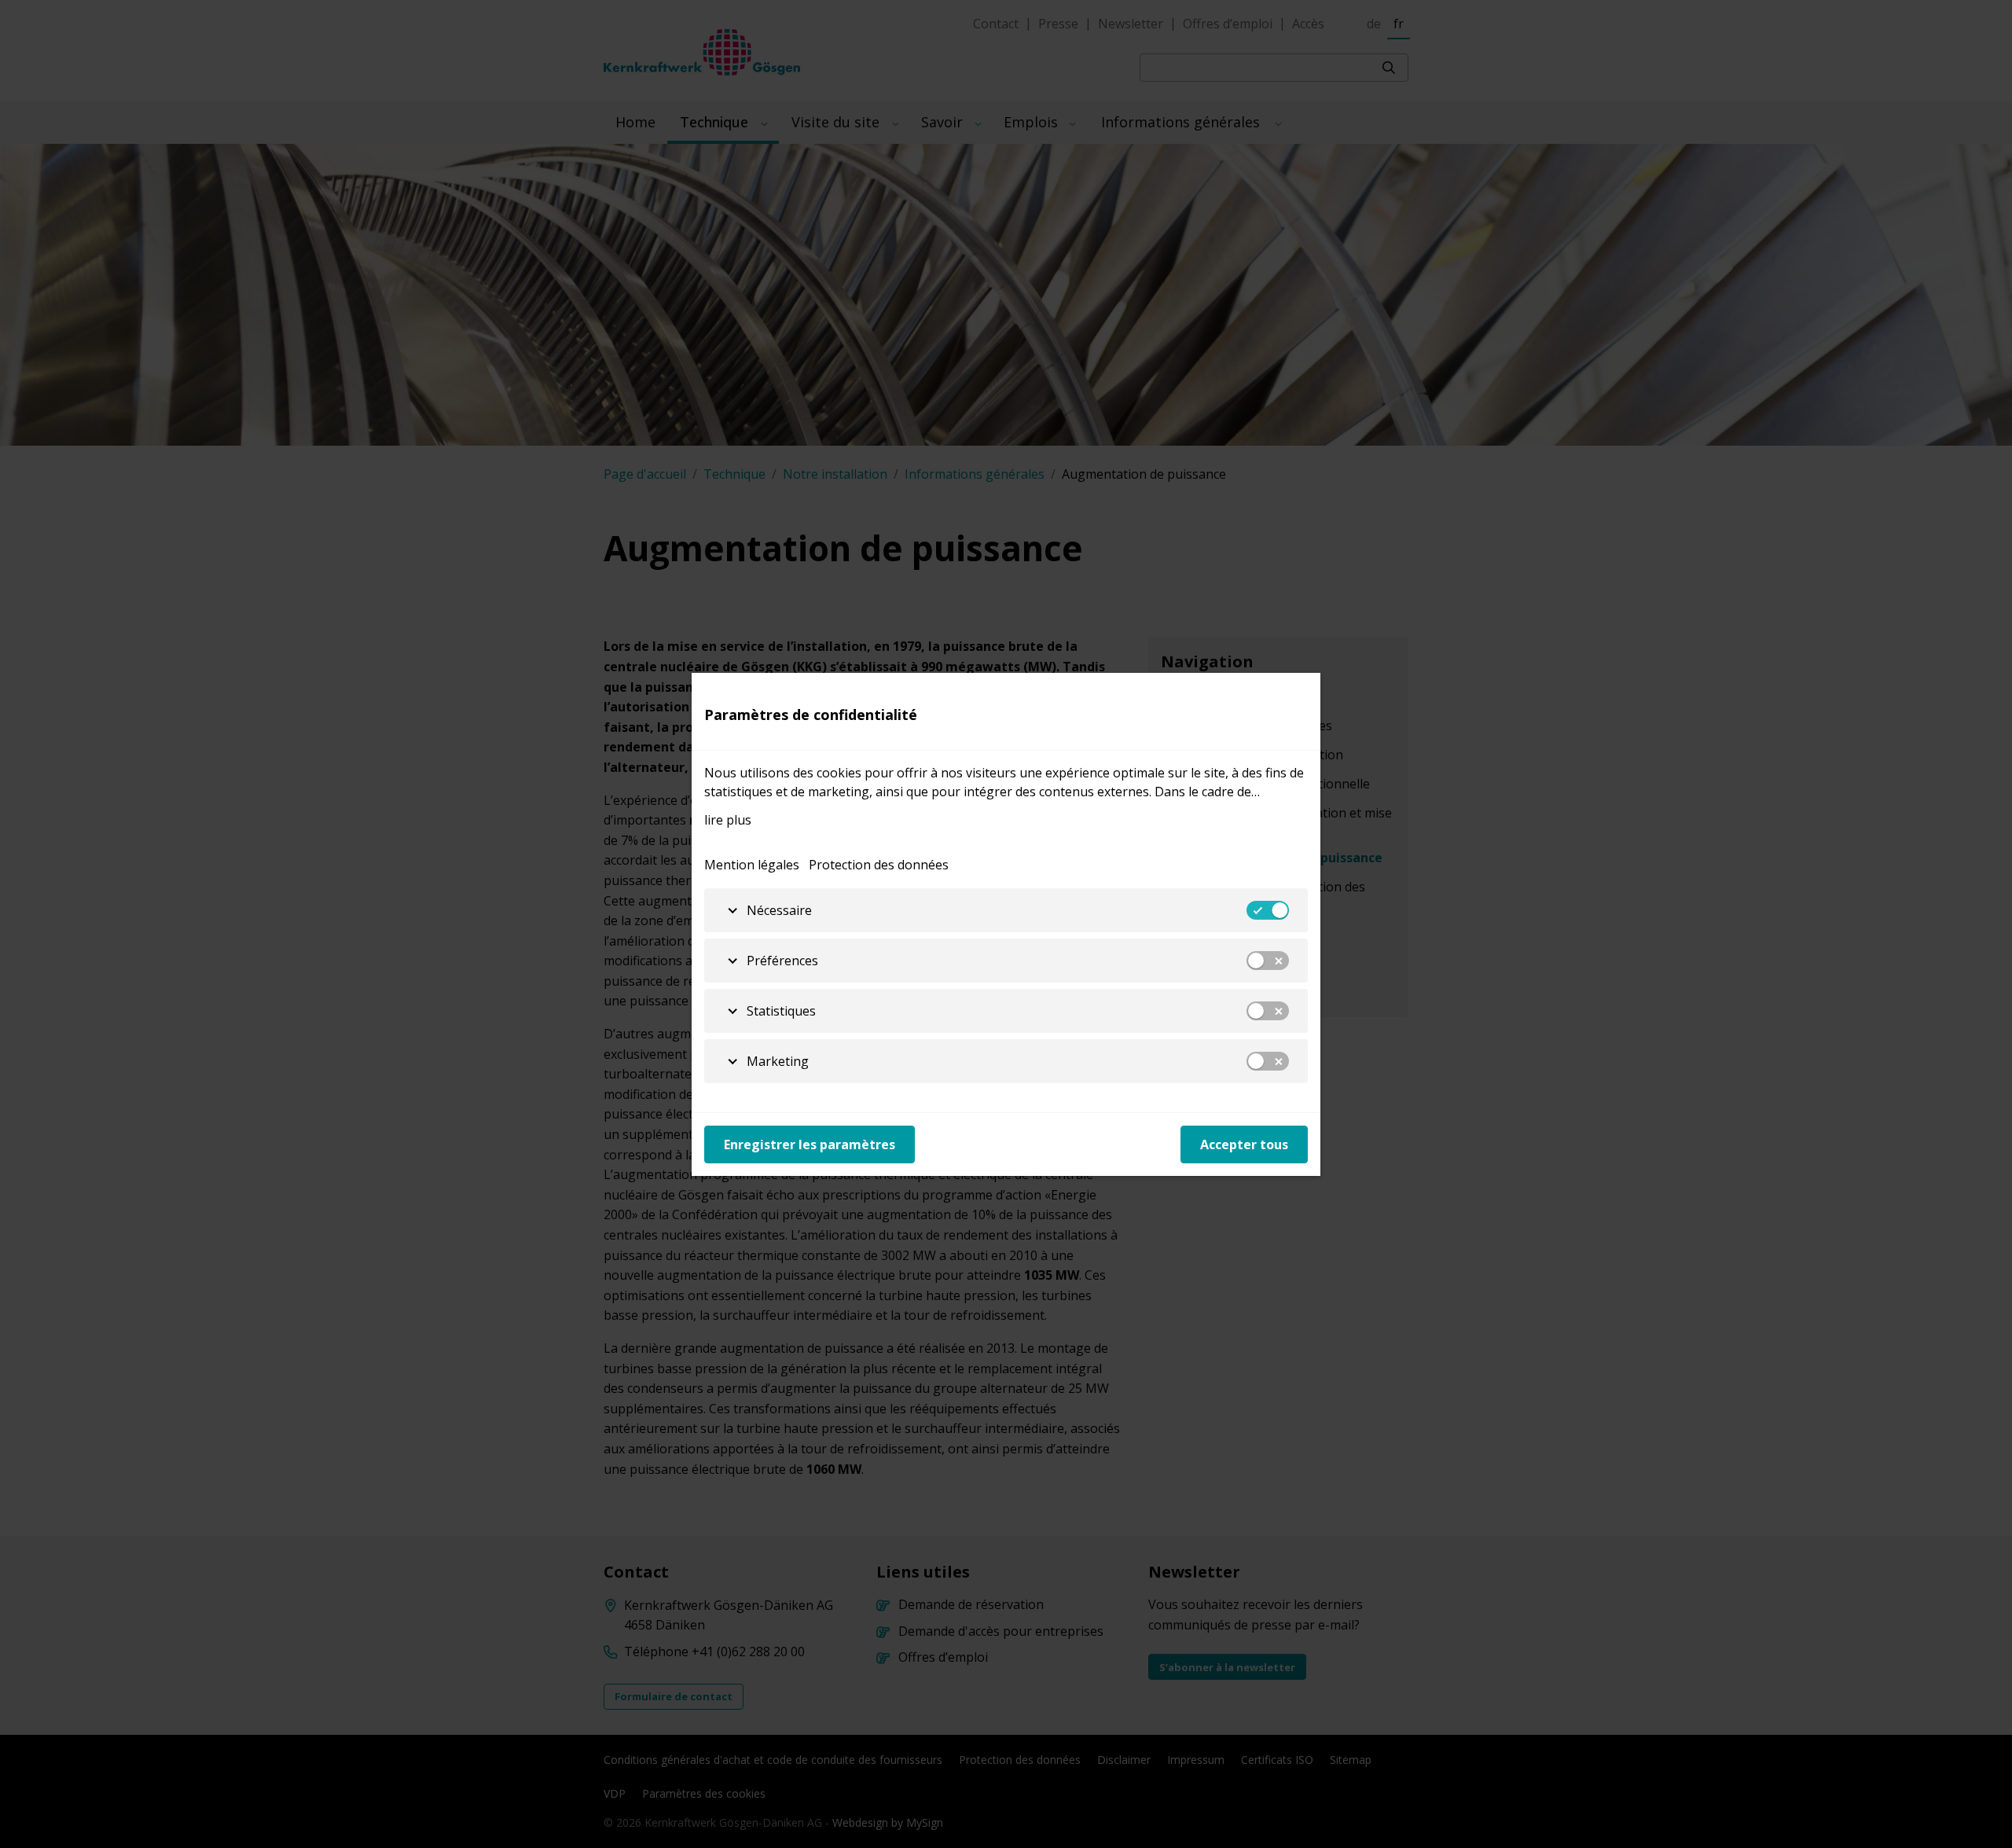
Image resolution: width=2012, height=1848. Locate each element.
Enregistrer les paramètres (810, 1144)
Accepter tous (1244, 1144)
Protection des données (879, 865)
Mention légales (752, 865)
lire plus (728, 820)
